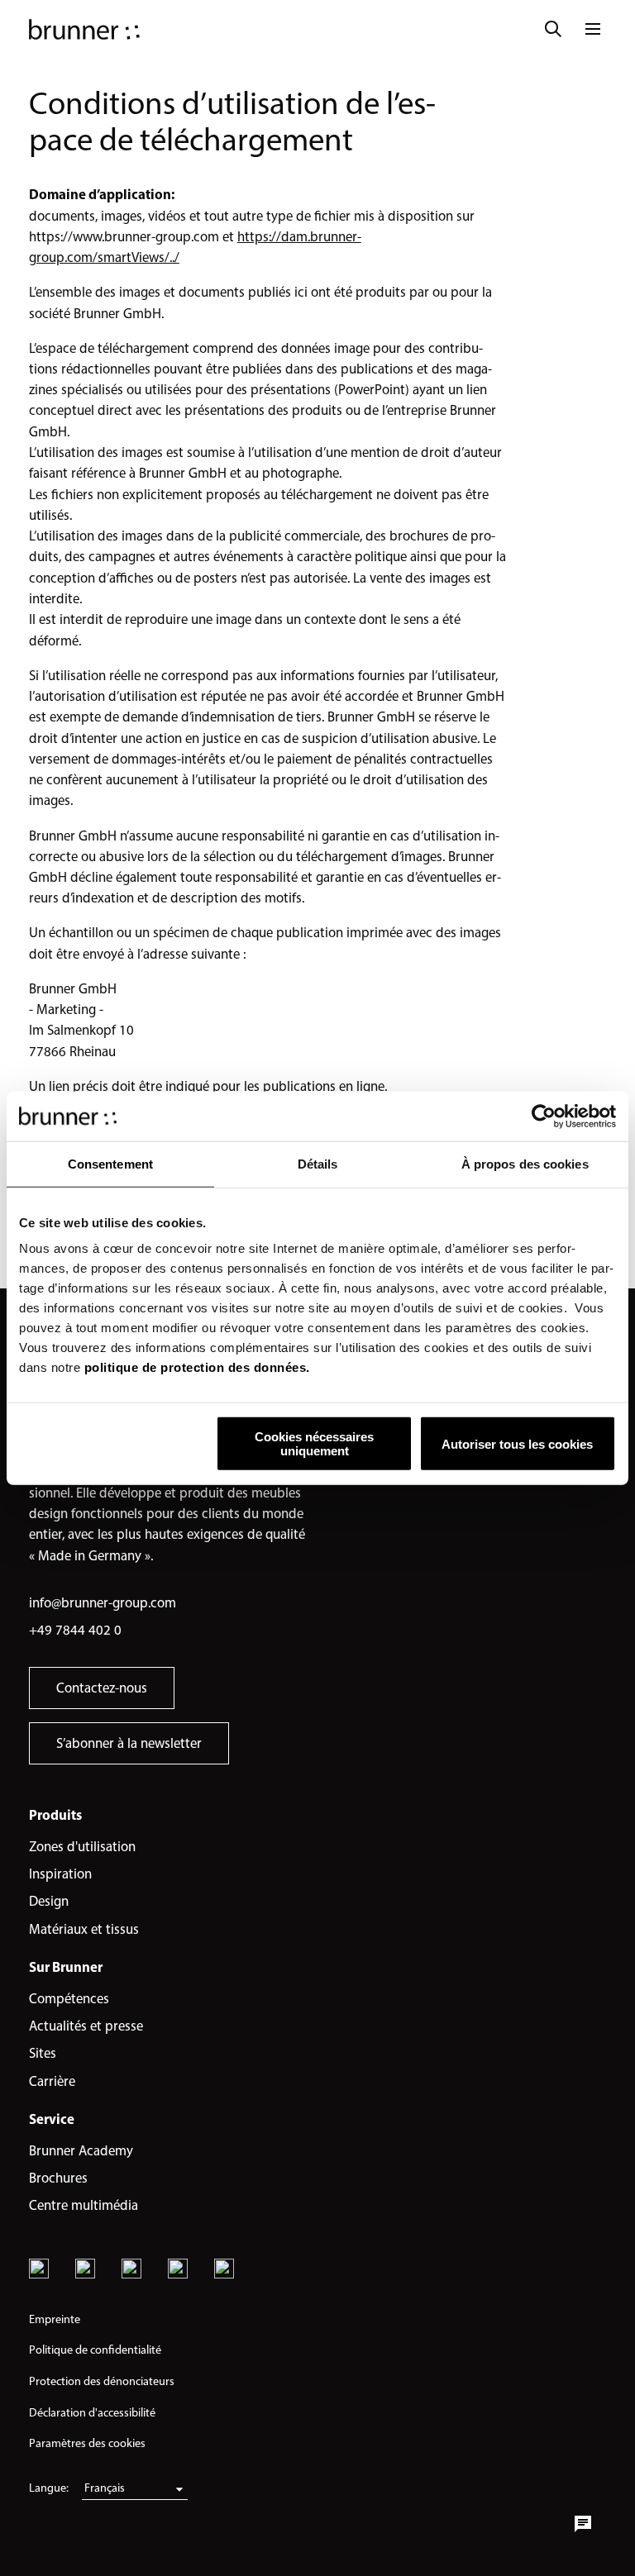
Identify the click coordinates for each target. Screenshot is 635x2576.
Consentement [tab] (110, 1163)
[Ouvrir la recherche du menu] (553, 29)
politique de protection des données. (197, 1367)
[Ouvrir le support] (583, 2524)
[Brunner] (84, 29)
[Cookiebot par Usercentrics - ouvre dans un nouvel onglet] (544, 1116)
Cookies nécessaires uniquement (314, 1444)
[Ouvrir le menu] (593, 29)
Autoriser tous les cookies (517, 1443)
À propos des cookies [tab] (525, 1163)
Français (105, 2488)
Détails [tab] (318, 1163)
